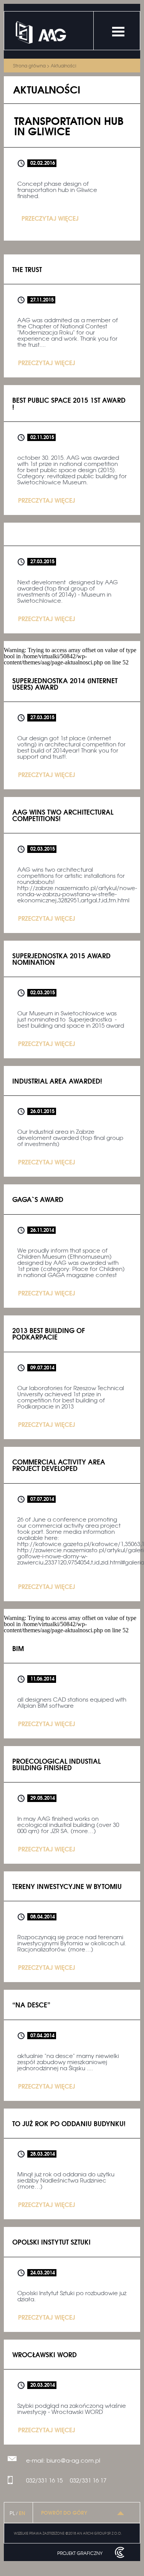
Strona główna (29, 66)
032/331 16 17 (88, 2480)
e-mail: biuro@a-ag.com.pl (63, 2460)
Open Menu (118, 32)
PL (12, 2513)
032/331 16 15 (44, 2480)
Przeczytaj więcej (50, 218)
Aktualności (63, 66)
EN (22, 2513)
